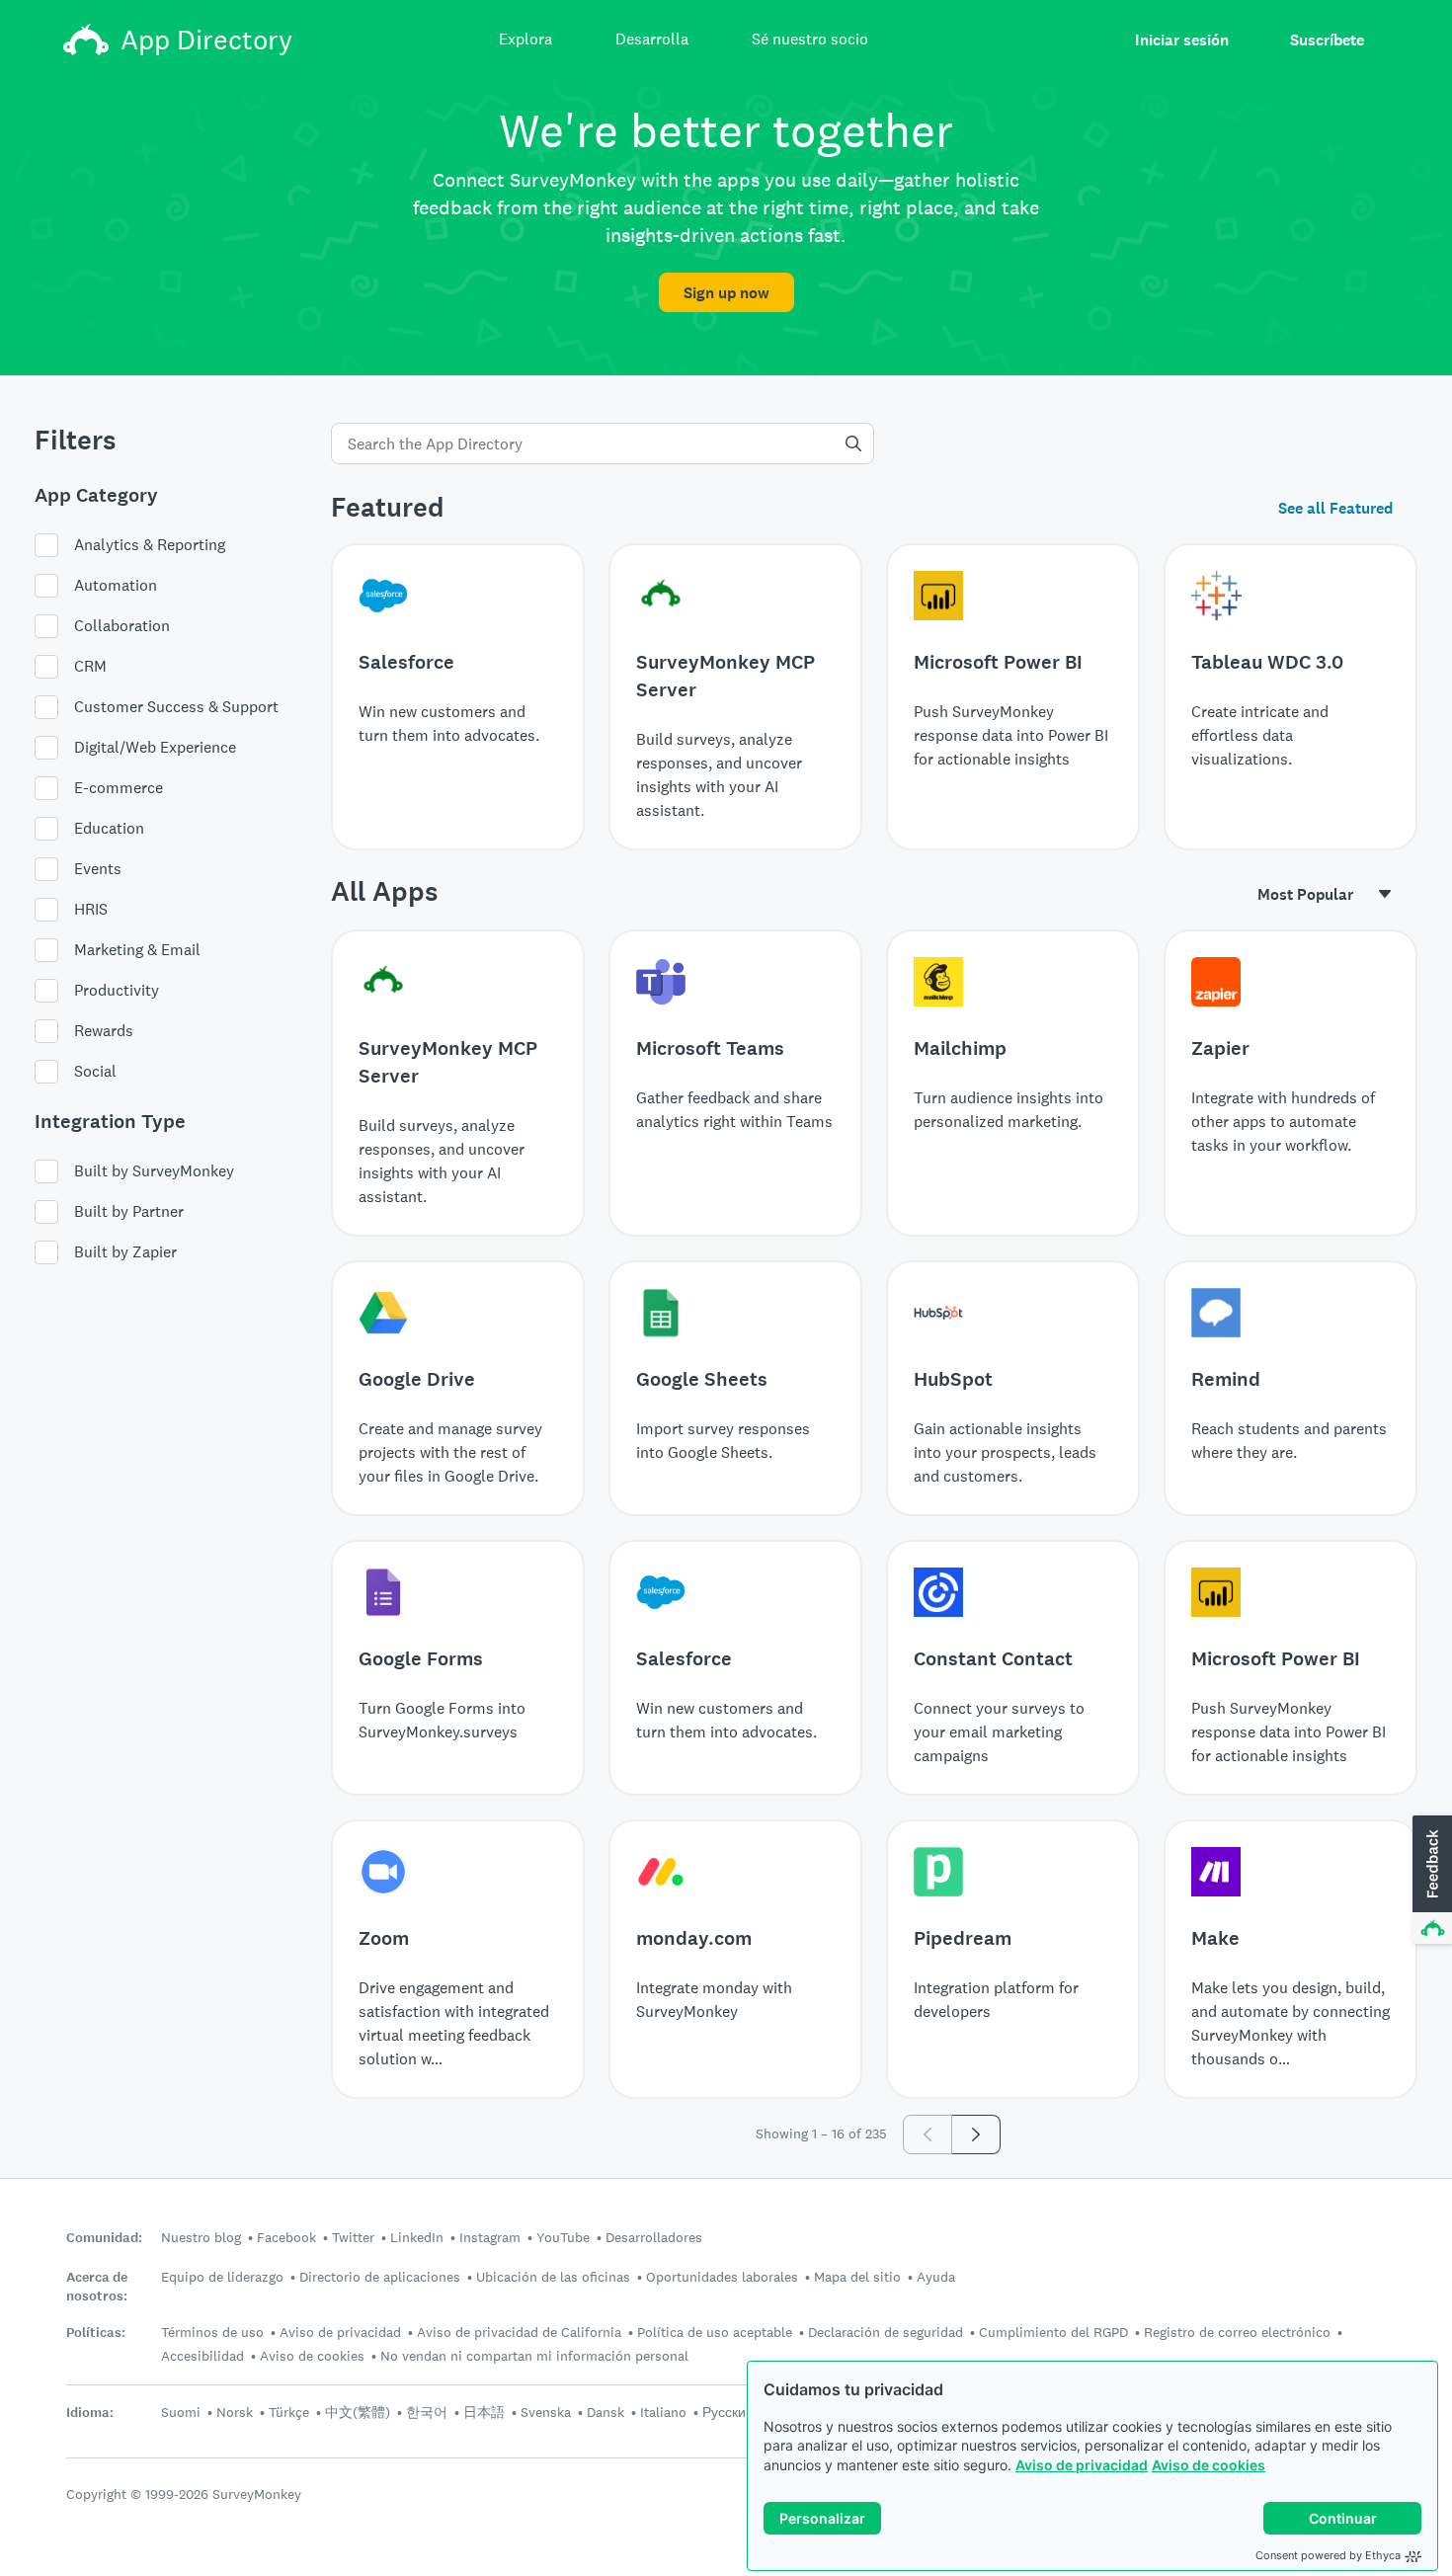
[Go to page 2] (976, 2134)
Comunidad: (104, 2238)
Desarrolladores (654, 2237)
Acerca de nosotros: (97, 2287)
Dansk (605, 2412)
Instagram (490, 2237)
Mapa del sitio (857, 2277)
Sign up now (726, 293)
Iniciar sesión (1182, 40)
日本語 (484, 2412)
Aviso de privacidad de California (519, 2332)
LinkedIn (417, 2237)
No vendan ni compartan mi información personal (534, 2356)
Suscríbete (1327, 40)
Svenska (546, 2412)
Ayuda (936, 2277)
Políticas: (96, 2333)
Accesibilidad (202, 2356)
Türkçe (289, 2412)
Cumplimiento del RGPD (1053, 2332)
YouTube (563, 2237)
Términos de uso (212, 2332)
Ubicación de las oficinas (553, 2277)
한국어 (427, 2412)
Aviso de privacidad (1082, 2465)
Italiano (663, 2412)
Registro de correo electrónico (1237, 2332)
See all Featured (1335, 508)
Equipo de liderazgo (222, 2277)
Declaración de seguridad (886, 2332)
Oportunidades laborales (722, 2277)
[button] (1430, 1881)
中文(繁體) (358, 2412)
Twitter (353, 2237)
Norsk (235, 2412)
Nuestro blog (201, 2237)
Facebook (286, 2237)
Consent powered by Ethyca (1328, 2555)
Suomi (181, 2412)
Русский (728, 2412)
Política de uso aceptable (715, 2332)
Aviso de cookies (1209, 2465)
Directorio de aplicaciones (380, 2277)
